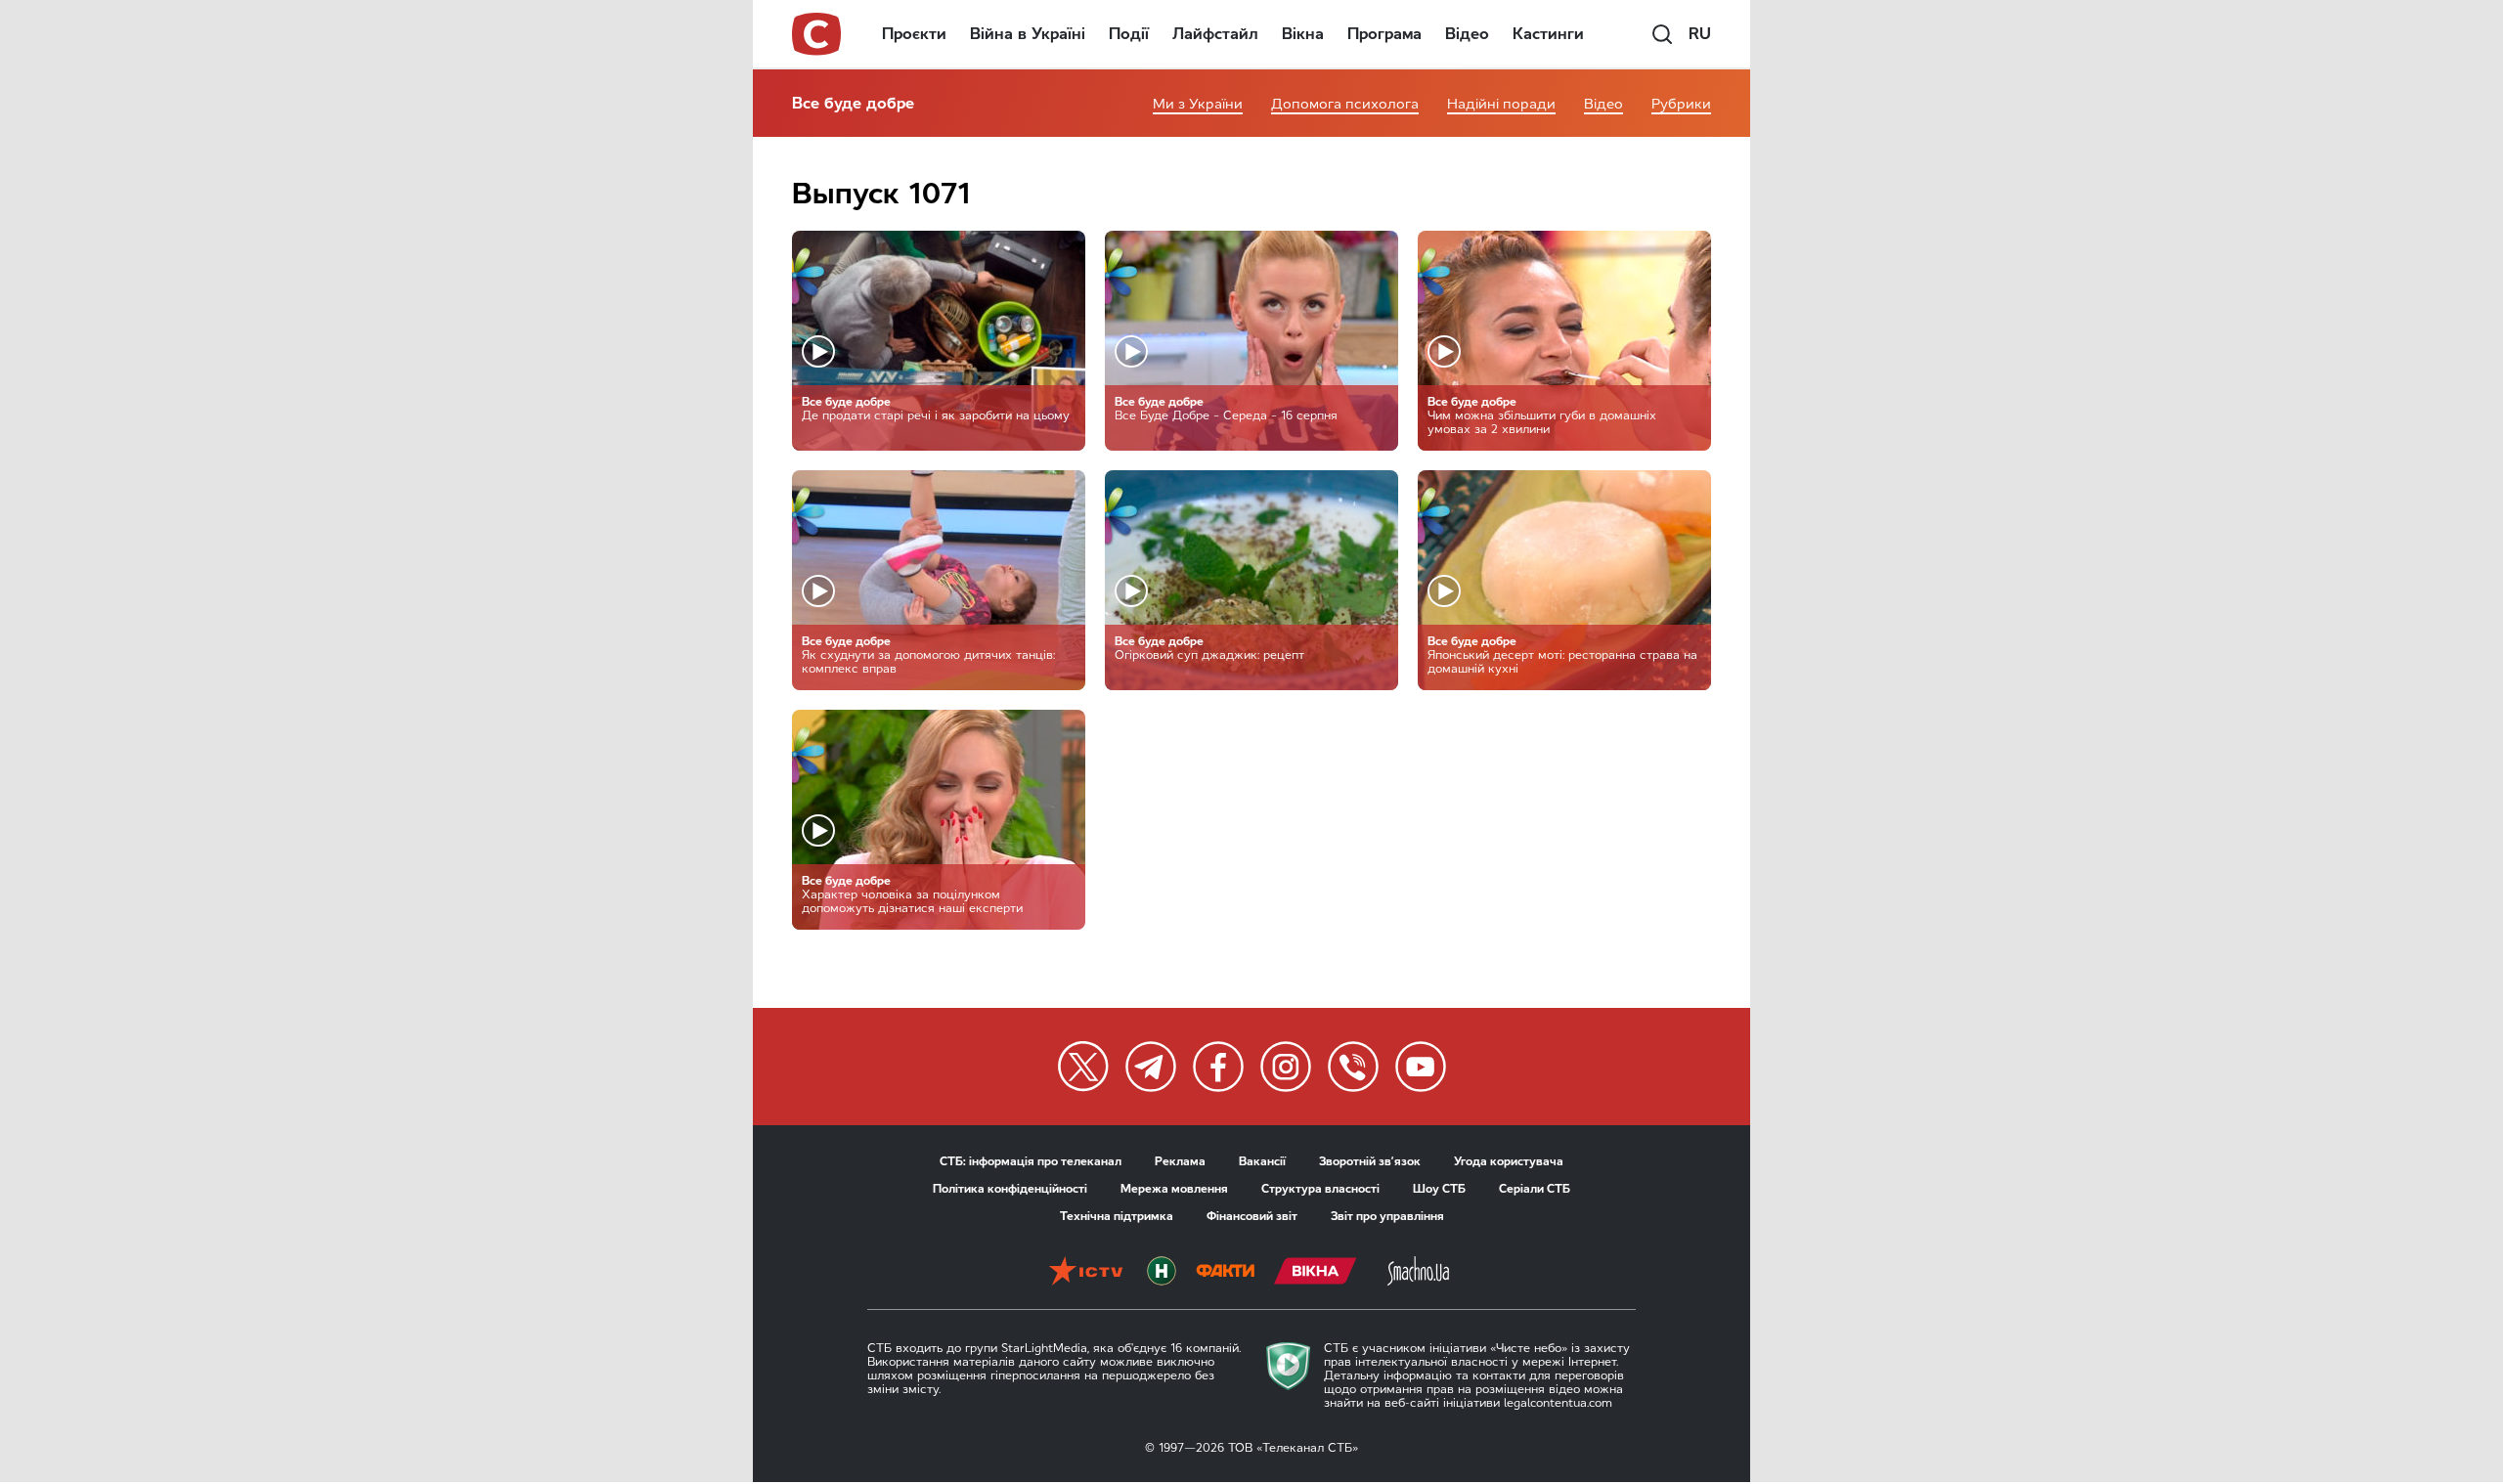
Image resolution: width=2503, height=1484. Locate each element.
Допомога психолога (1345, 104)
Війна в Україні (1028, 34)
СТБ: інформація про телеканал (1031, 1161)
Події (1129, 34)
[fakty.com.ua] (1225, 1273)
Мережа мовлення (1174, 1189)
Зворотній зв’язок (1370, 1161)
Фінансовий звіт (1252, 1216)
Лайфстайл (1215, 34)
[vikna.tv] (1316, 1273)
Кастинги (1548, 34)
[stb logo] (817, 34)
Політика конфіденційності (1010, 1189)
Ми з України (1198, 104)
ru (1700, 34)
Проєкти (914, 34)
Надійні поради (1501, 104)
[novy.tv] (1162, 1273)
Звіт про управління (1387, 1216)
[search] (1662, 34)
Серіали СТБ (1535, 1189)
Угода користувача (1509, 1161)
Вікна (1303, 34)
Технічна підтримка (1117, 1216)
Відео (1467, 34)
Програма (1384, 34)
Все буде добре (853, 103)
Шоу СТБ (1439, 1189)
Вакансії (1262, 1161)
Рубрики (1681, 104)
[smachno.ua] (1418, 1273)
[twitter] (1083, 1067)
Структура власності (1320, 1189)
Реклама (1180, 1161)
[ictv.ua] (1086, 1273)
